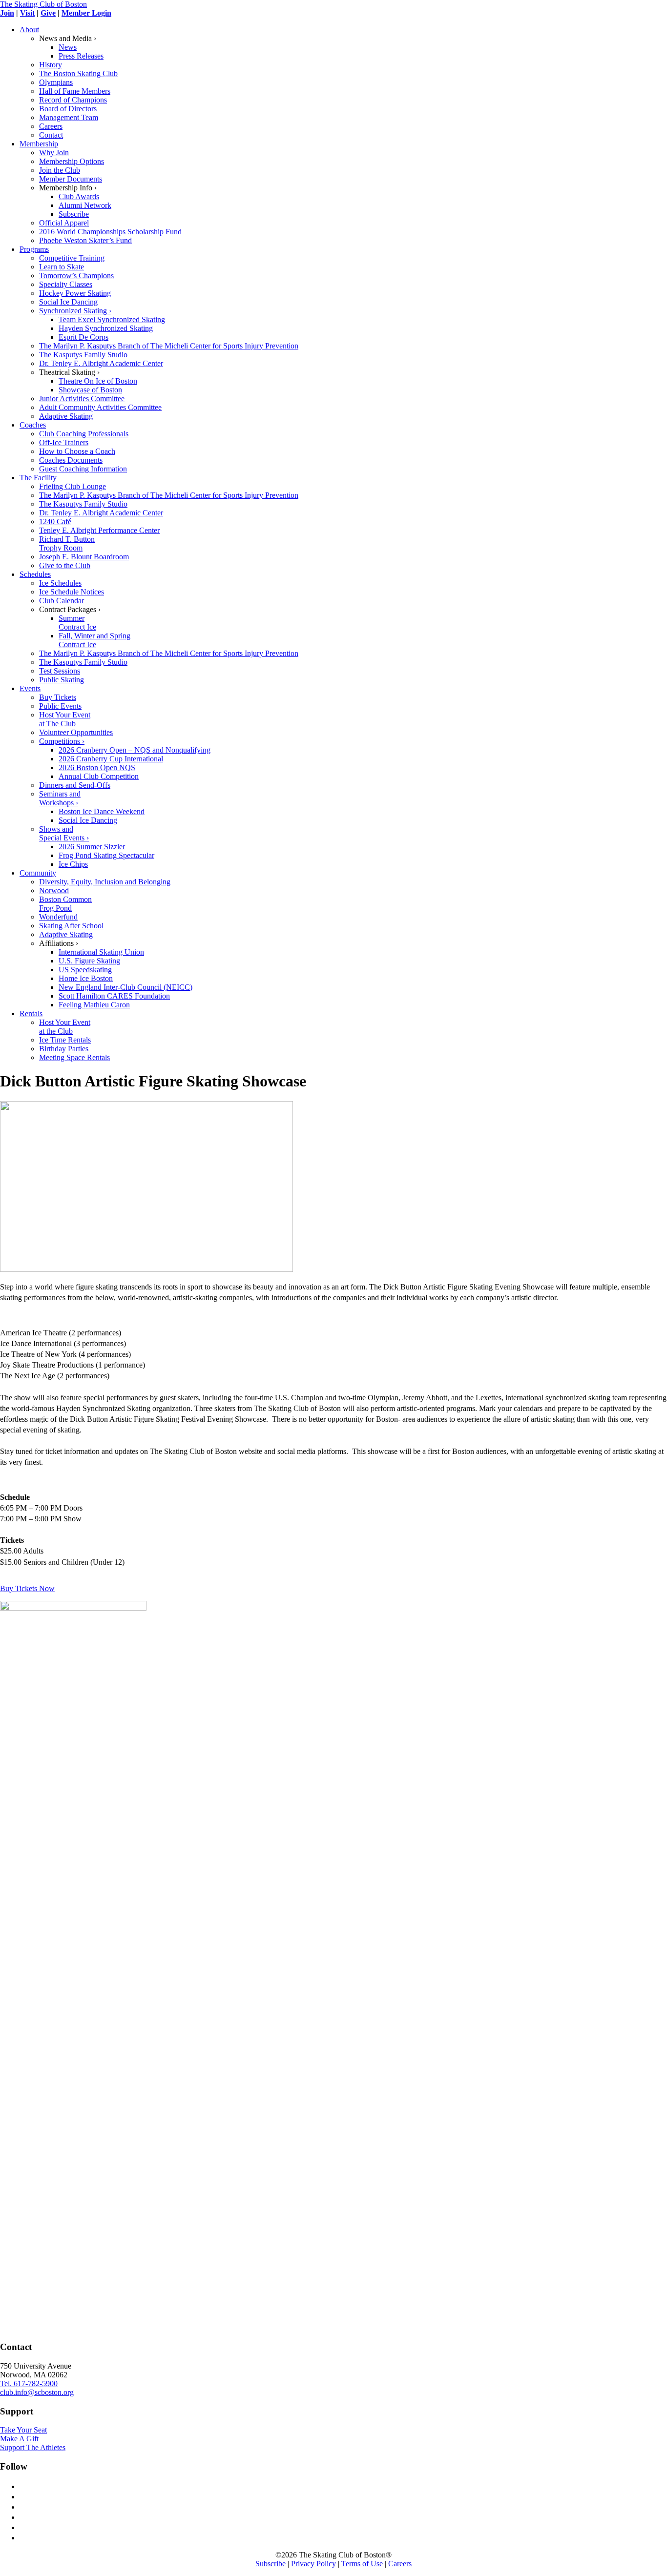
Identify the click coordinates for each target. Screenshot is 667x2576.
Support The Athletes (33, 2447)
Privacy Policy (313, 2564)
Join (7, 13)
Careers (400, 2564)
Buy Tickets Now (27, 1588)
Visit (27, 13)
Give (48, 13)
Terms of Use (362, 2564)
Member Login (86, 13)
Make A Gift (19, 2439)
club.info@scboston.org (37, 2392)
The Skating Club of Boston (43, 4)
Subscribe (271, 2564)
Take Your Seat (23, 2430)
